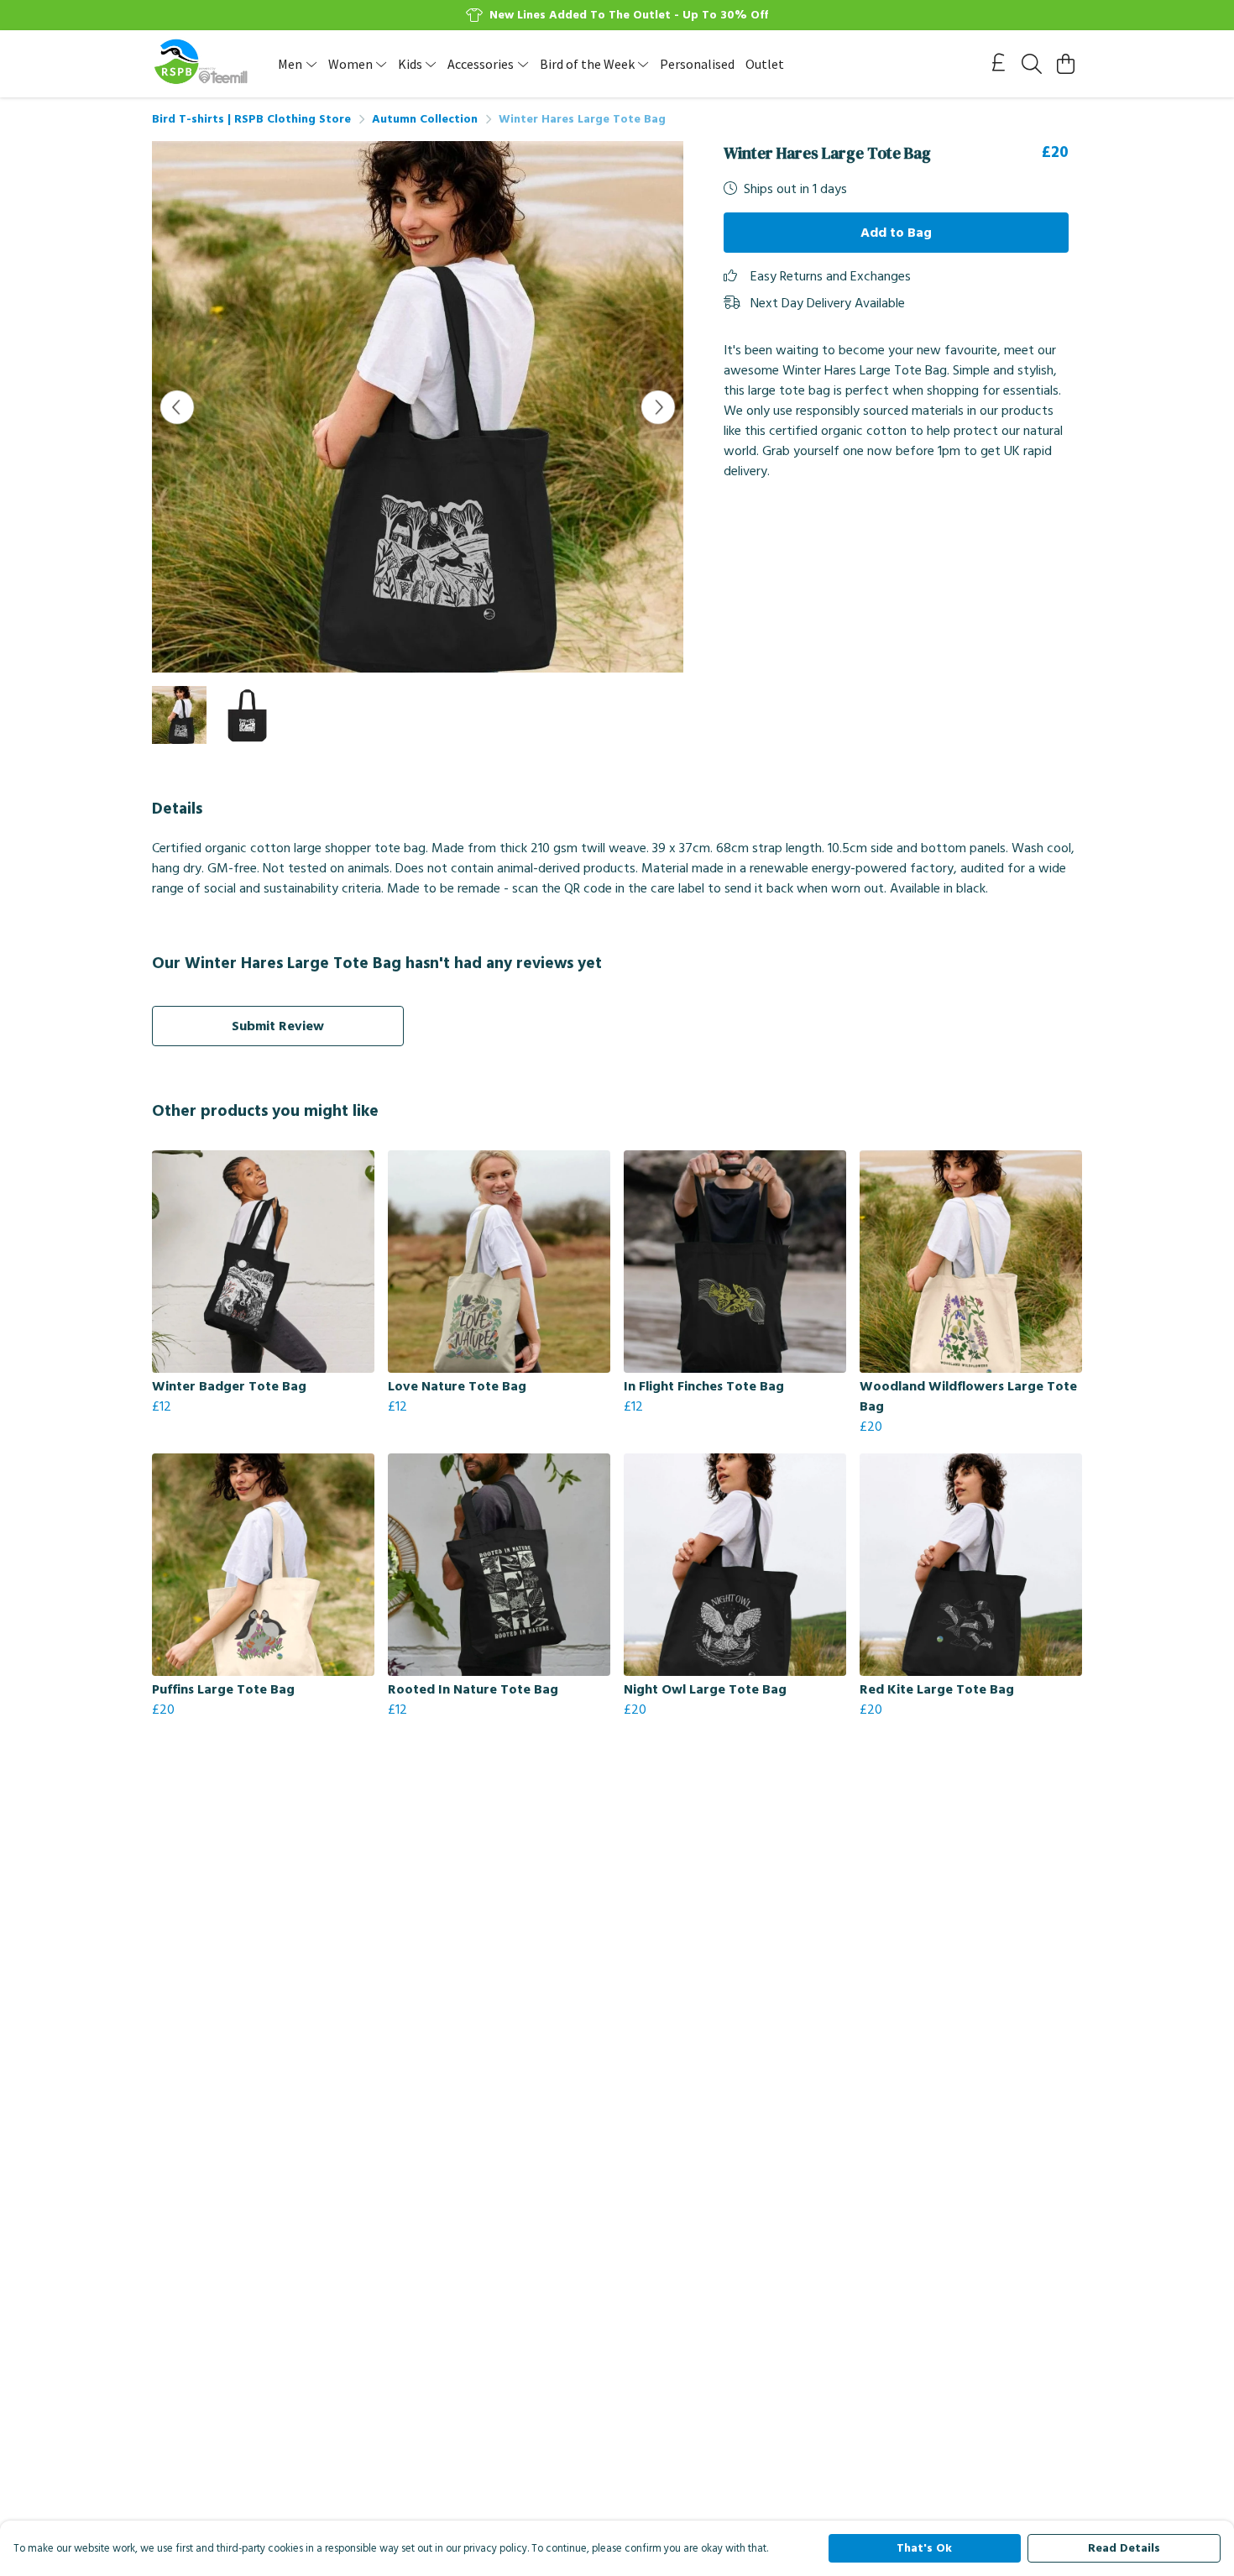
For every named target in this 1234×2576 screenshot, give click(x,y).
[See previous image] (177, 407)
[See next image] (658, 407)
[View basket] (1065, 64)
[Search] (1032, 64)
